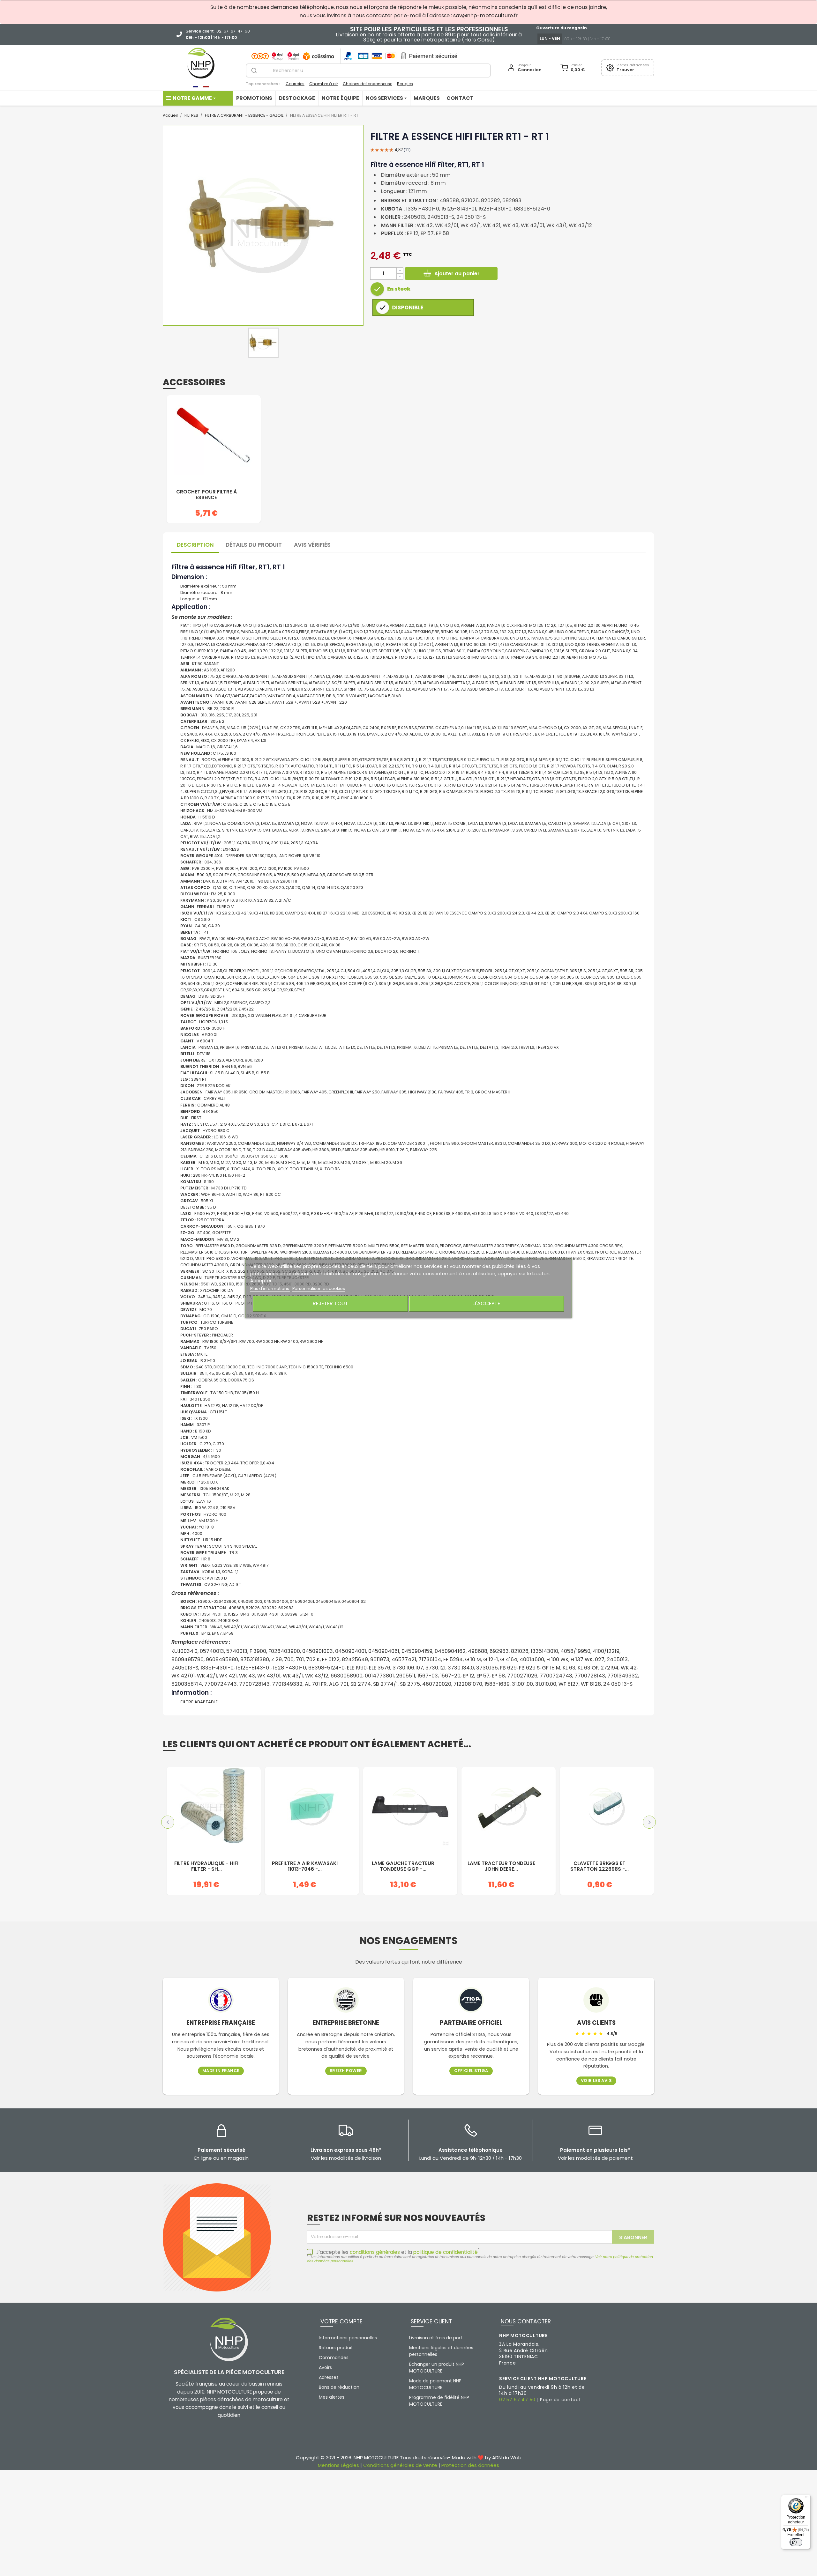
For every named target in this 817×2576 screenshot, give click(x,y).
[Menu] (807, 2498)
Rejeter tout (330, 1303)
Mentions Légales (338, 2465)
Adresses (329, 2377)
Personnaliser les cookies (319, 1288)
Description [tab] (195, 545)
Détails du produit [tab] (254, 545)
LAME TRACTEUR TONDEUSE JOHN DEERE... (501, 1866)
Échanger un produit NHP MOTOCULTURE (437, 2368)
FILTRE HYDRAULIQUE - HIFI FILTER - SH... (206, 1866)
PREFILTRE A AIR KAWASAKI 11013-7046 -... (305, 1866)
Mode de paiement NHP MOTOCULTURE (435, 2384)
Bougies (405, 84)
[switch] (796, 2542)
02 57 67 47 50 (517, 2400)
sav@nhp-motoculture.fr (485, 15)
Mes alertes (332, 2397)
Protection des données (470, 2465)
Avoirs (325, 2367)
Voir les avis (596, 2081)
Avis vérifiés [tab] (312, 545)
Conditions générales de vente (400, 2465)
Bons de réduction (339, 2387)
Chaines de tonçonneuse (367, 84)
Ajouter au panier (457, 274)
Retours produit (336, 2348)
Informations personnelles (348, 2338)
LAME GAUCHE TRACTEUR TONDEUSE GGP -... (403, 1866)
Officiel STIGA (471, 2071)
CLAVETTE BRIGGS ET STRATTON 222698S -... (600, 1866)
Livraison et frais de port (436, 2338)
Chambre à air (324, 84)
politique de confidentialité (446, 2252)
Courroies (295, 84)
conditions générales (375, 2252)
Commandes (334, 2358)
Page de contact (561, 2400)
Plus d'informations (270, 1288)
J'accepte (487, 1303)
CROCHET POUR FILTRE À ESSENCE (206, 495)
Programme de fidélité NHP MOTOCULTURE (439, 2401)
